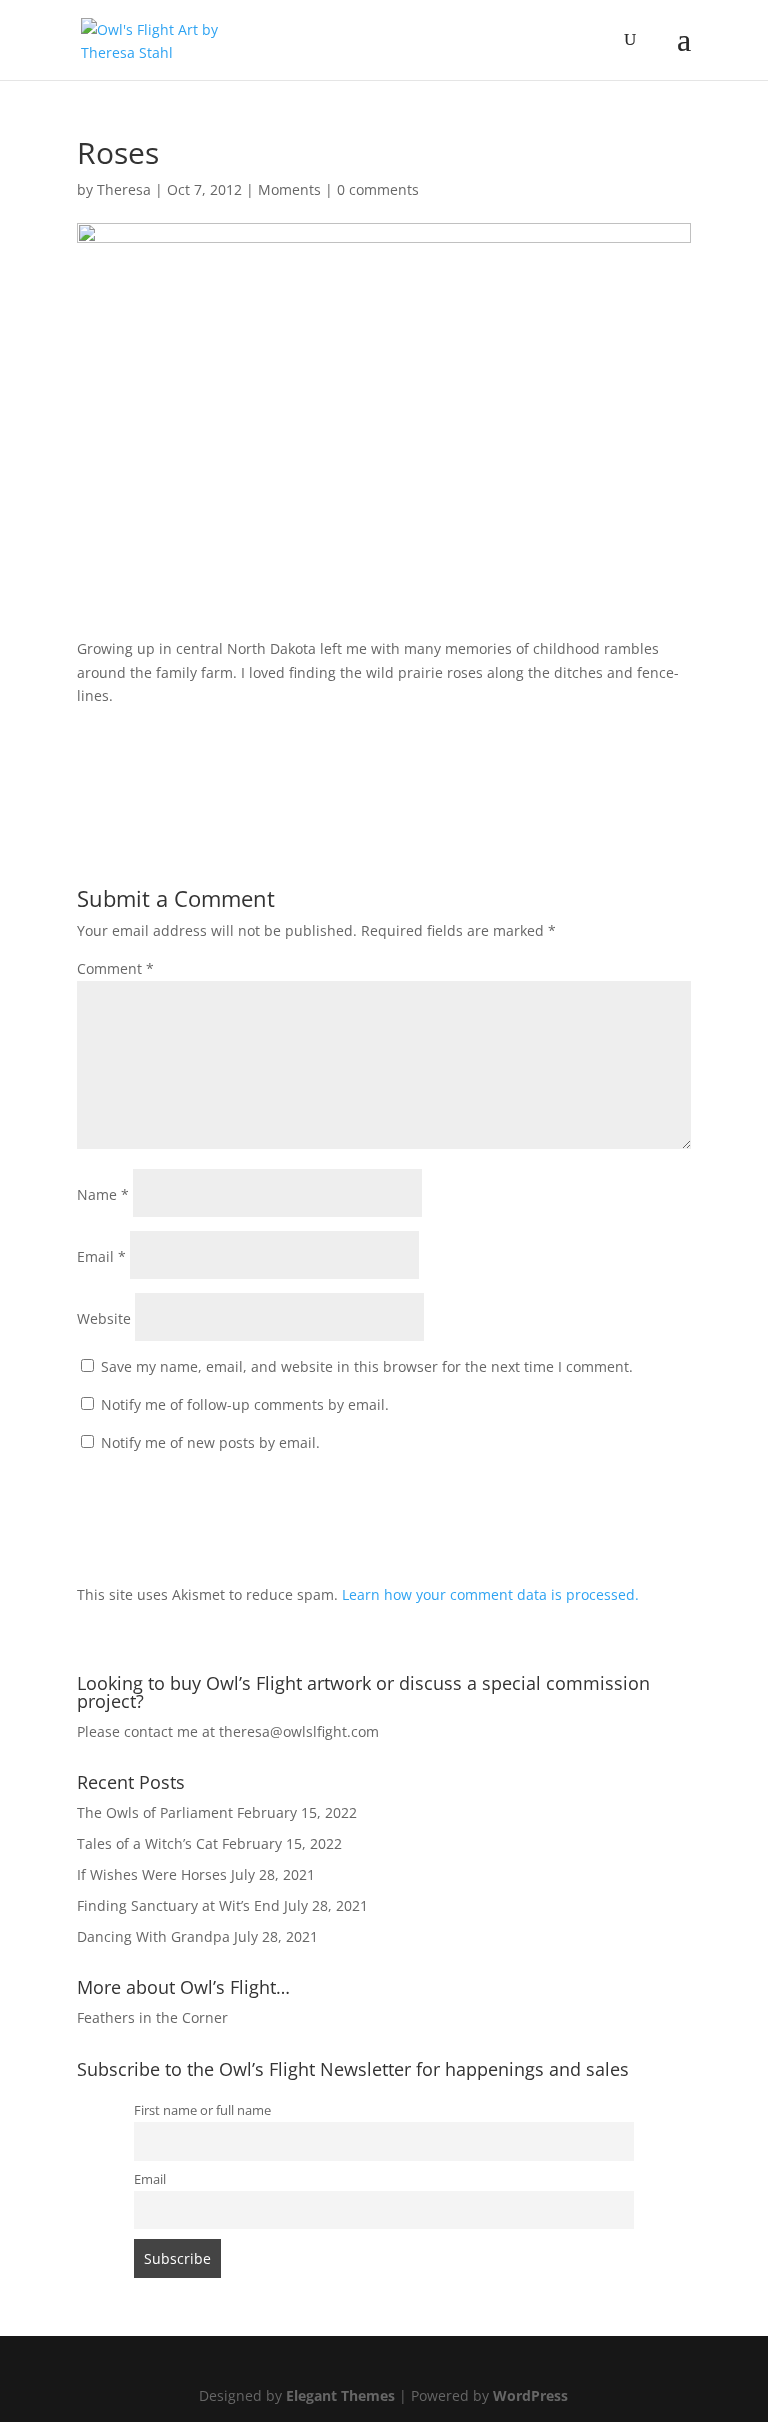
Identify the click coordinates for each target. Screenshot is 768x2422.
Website (104, 1318)
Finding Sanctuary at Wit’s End (178, 1905)
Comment (115, 968)
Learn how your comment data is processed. (490, 1594)
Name (103, 1194)
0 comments (378, 189)
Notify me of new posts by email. (210, 1442)
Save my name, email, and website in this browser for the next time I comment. (367, 1366)
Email (101, 1256)
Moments (289, 189)
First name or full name (202, 2110)
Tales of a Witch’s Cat (147, 1843)
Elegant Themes (340, 2395)
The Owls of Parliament (155, 1812)
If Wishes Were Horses (152, 1874)
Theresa (124, 189)
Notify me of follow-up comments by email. (245, 1404)
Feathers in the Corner (152, 2017)
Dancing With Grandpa (153, 1936)
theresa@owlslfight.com (299, 1731)
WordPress (530, 2395)
